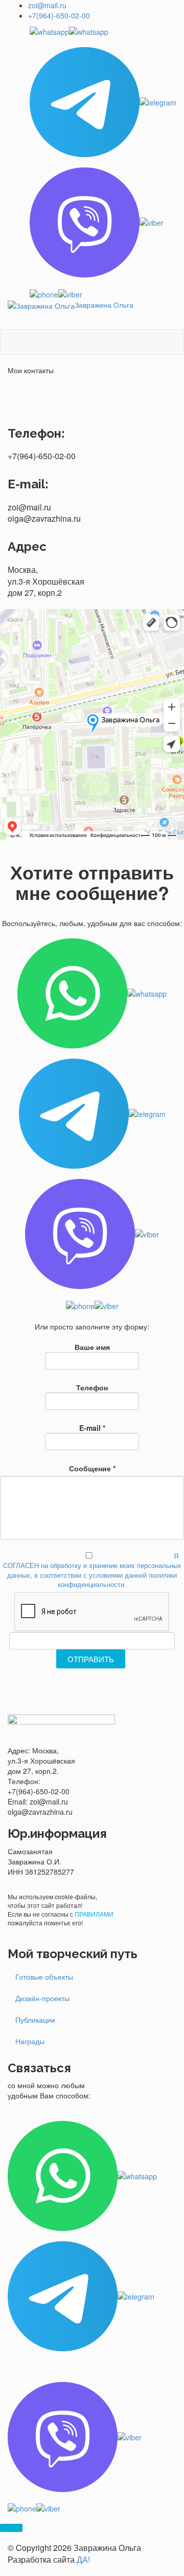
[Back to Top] (11, 2528)
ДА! (83, 2559)
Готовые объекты (44, 1977)
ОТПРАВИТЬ (91, 1659)
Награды (30, 2041)
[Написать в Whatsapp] (103, 31)
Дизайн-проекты (42, 1998)
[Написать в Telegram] (103, 102)
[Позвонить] (103, 293)
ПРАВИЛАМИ (94, 1914)
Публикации (35, 2020)
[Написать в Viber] (103, 222)
